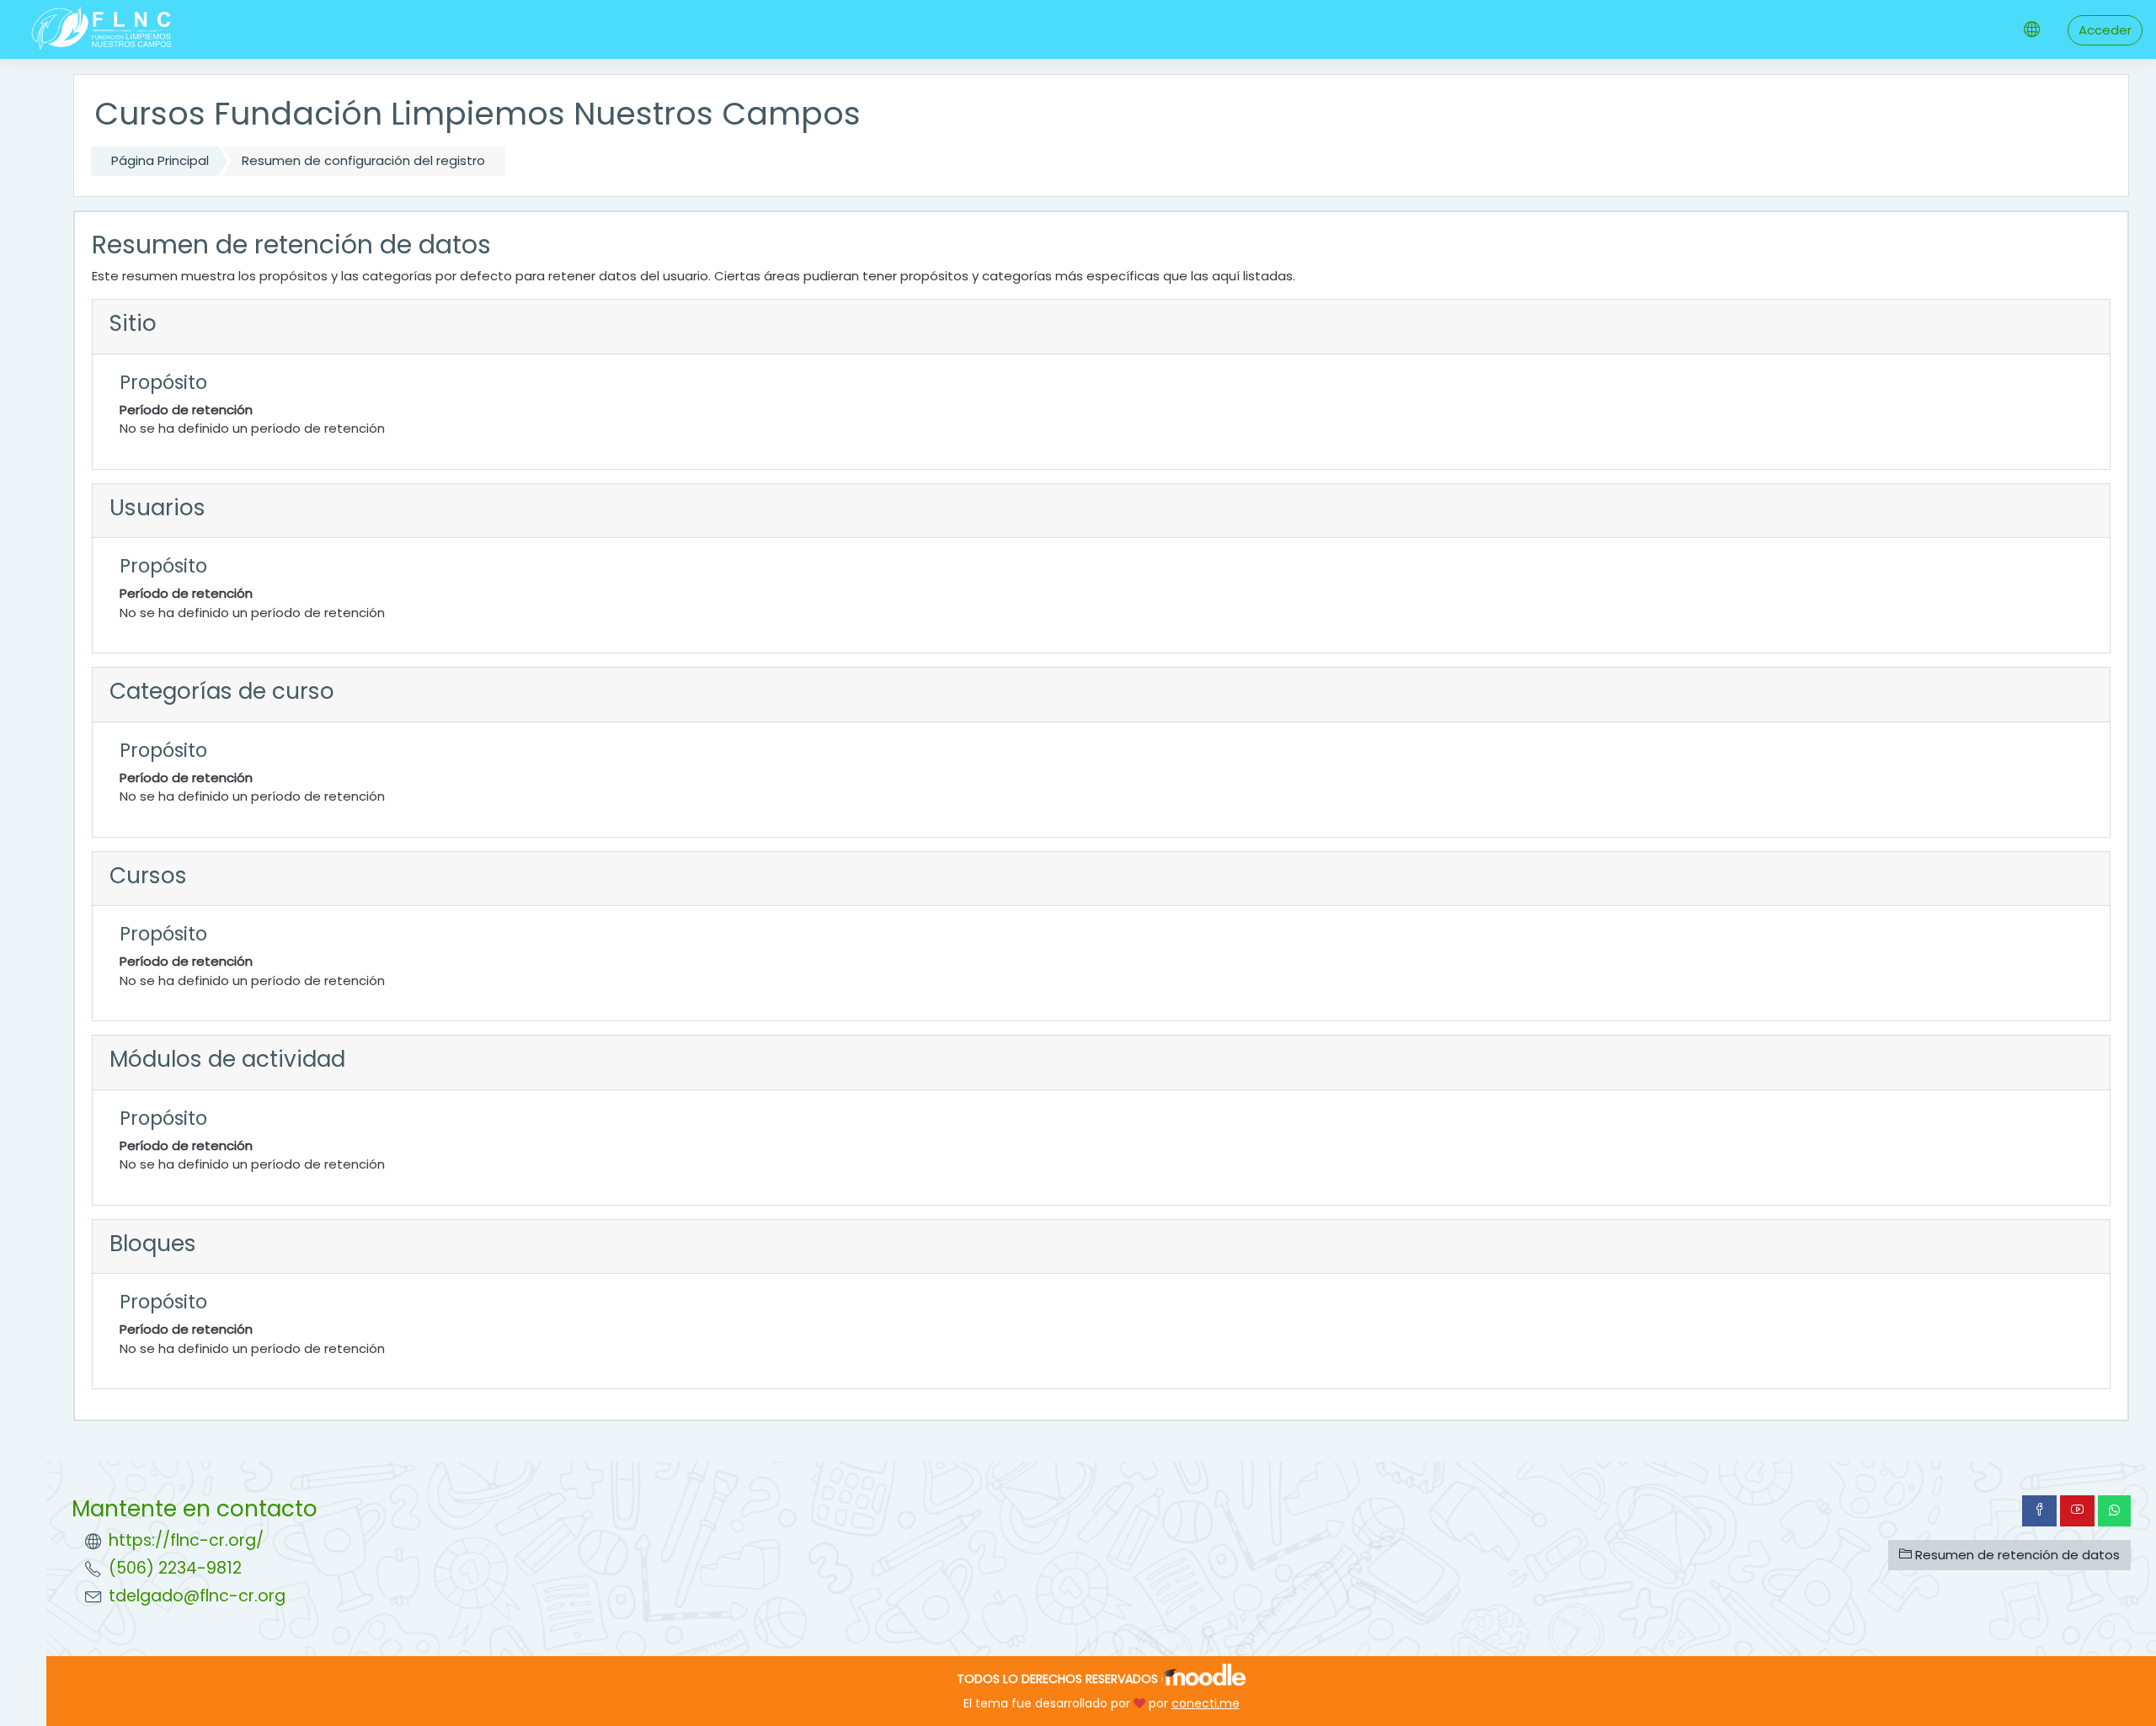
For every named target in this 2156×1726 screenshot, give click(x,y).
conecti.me (1206, 1703)
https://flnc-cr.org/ (186, 1540)
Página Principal (160, 160)
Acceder (2105, 30)
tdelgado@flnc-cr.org (197, 1596)
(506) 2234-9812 (175, 1568)
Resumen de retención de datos (2016, 1555)
